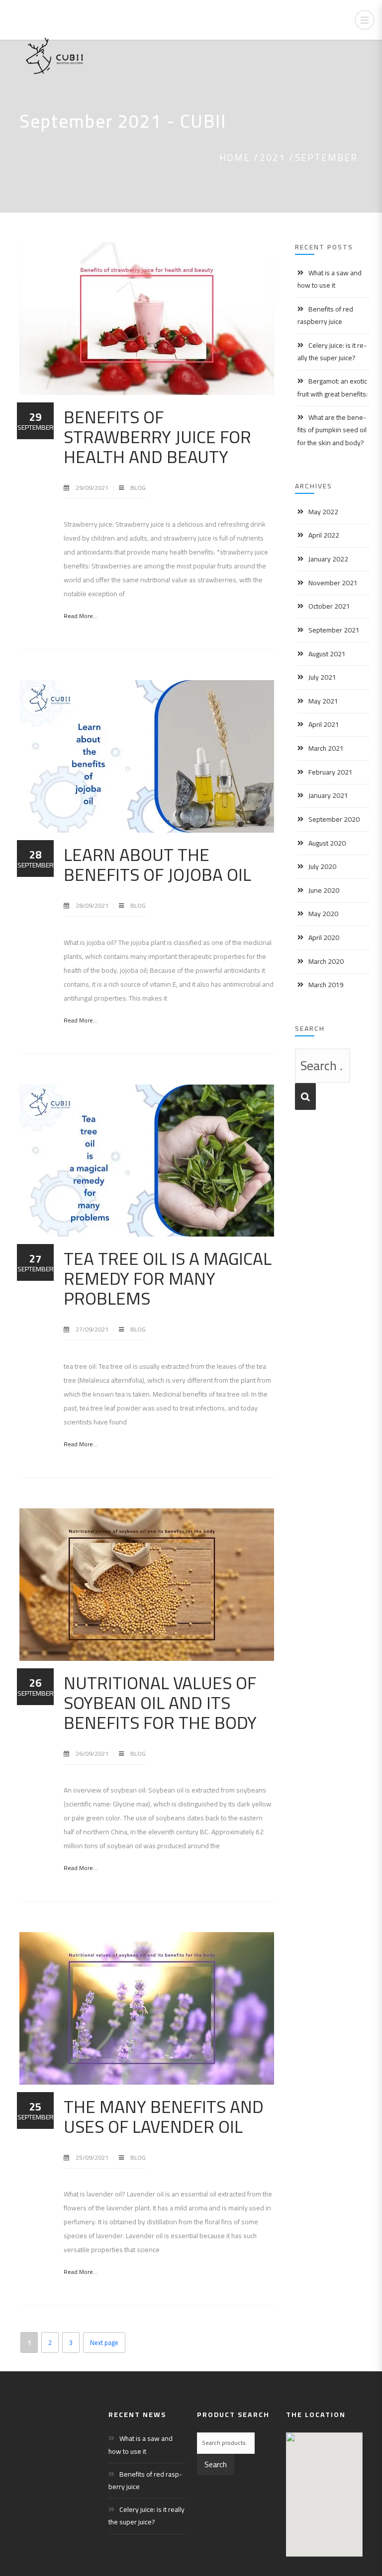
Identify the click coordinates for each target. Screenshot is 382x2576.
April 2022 (324, 535)
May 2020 (323, 914)
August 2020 (327, 843)
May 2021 (323, 701)
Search (216, 2464)
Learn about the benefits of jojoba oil (157, 864)
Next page (104, 2342)
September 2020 (334, 819)
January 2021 (328, 795)
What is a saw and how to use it (330, 279)
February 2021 (331, 772)
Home (235, 157)
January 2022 (328, 559)
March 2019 (326, 985)
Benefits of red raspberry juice (325, 315)
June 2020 (324, 890)
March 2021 (326, 748)
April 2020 (324, 937)
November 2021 (333, 583)
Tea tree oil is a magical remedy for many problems (168, 1278)
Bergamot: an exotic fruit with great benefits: (333, 387)
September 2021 (334, 630)
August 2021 (327, 654)
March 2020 (326, 961)
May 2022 (323, 512)
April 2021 (324, 724)
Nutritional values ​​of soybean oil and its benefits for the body (160, 1703)
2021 (273, 157)
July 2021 (322, 677)
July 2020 (322, 866)
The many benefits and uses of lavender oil (164, 2116)
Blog (138, 488)
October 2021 (329, 606)
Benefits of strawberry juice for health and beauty (157, 437)
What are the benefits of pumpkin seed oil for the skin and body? (332, 430)
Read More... (81, 616)
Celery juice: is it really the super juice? (332, 351)
